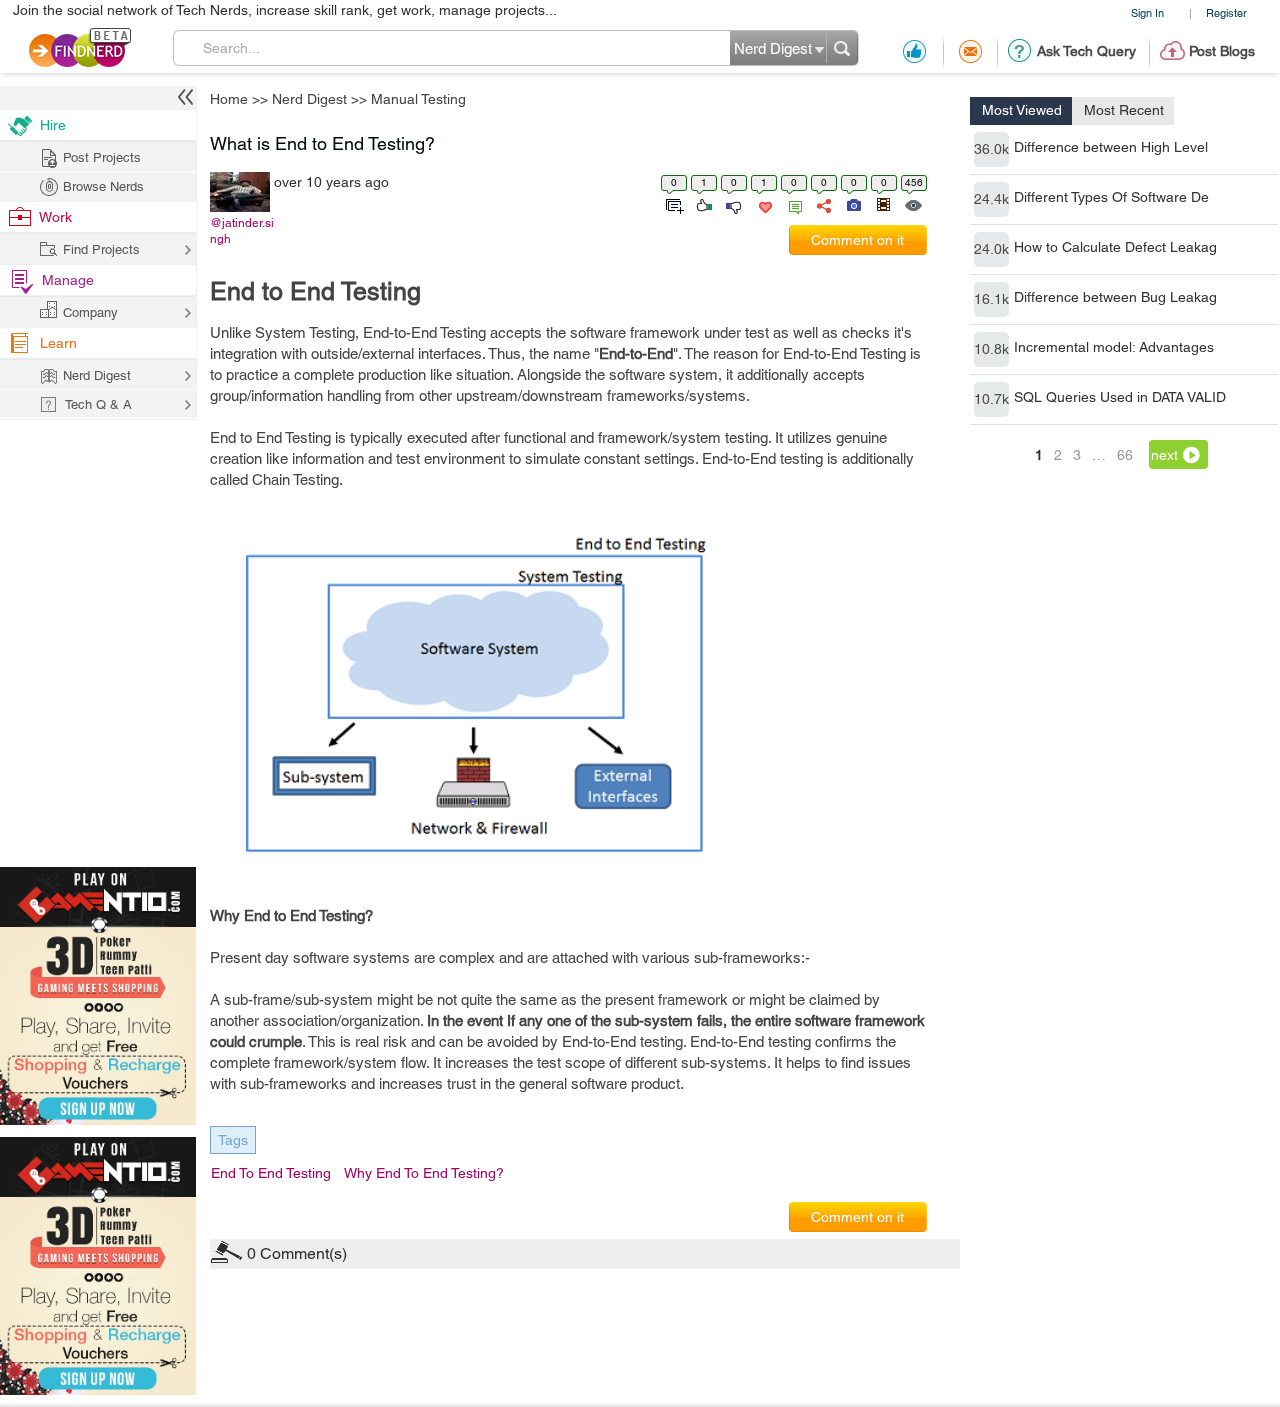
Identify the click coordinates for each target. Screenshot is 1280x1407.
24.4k (991, 199)
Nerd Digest (309, 99)
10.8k (991, 349)
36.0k (991, 149)
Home (229, 99)
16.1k (991, 299)
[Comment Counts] (792, 204)
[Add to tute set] (672, 204)
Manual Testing (418, 99)
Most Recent (1124, 110)
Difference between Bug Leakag (1115, 297)
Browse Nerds (103, 186)
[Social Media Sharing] (822, 204)
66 (1125, 455)
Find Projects (101, 249)
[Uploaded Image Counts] (852, 204)
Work (55, 217)
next (1164, 455)
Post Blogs (1222, 51)
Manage (68, 280)
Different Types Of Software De (1111, 197)
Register (1226, 12)
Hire (53, 125)
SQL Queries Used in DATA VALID (1120, 397)
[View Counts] (912, 204)
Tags (233, 1140)
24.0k (991, 249)
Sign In (1147, 12)
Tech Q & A (98, 404)
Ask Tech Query (1086, 51)
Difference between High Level (1111, 147)
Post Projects (102, 157)
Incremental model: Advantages (1114, 347)
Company (90, 312)
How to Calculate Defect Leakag (1115, 247)
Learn (58, 343)
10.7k (991, 399)
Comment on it (857, 240)
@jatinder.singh (242, 231)
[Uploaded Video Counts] (883, 204)
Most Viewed (1022, 110)
